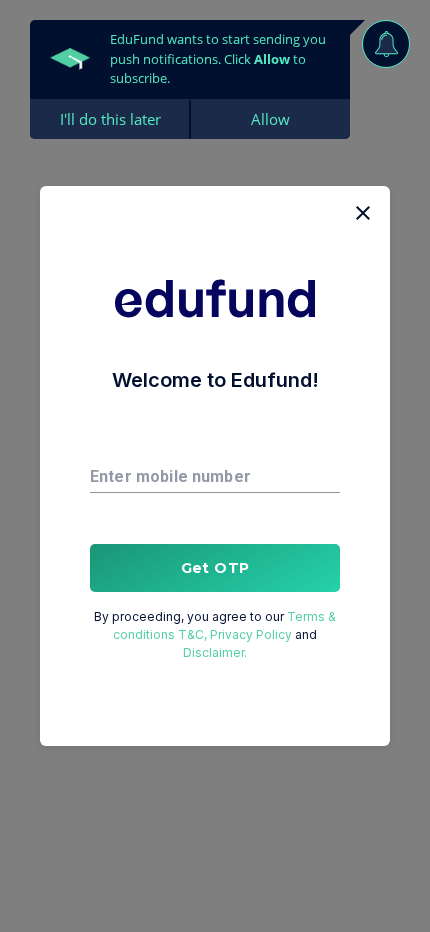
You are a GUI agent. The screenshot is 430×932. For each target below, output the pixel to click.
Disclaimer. (215, 652)
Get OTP (215, 568)
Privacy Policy (251, 634)
